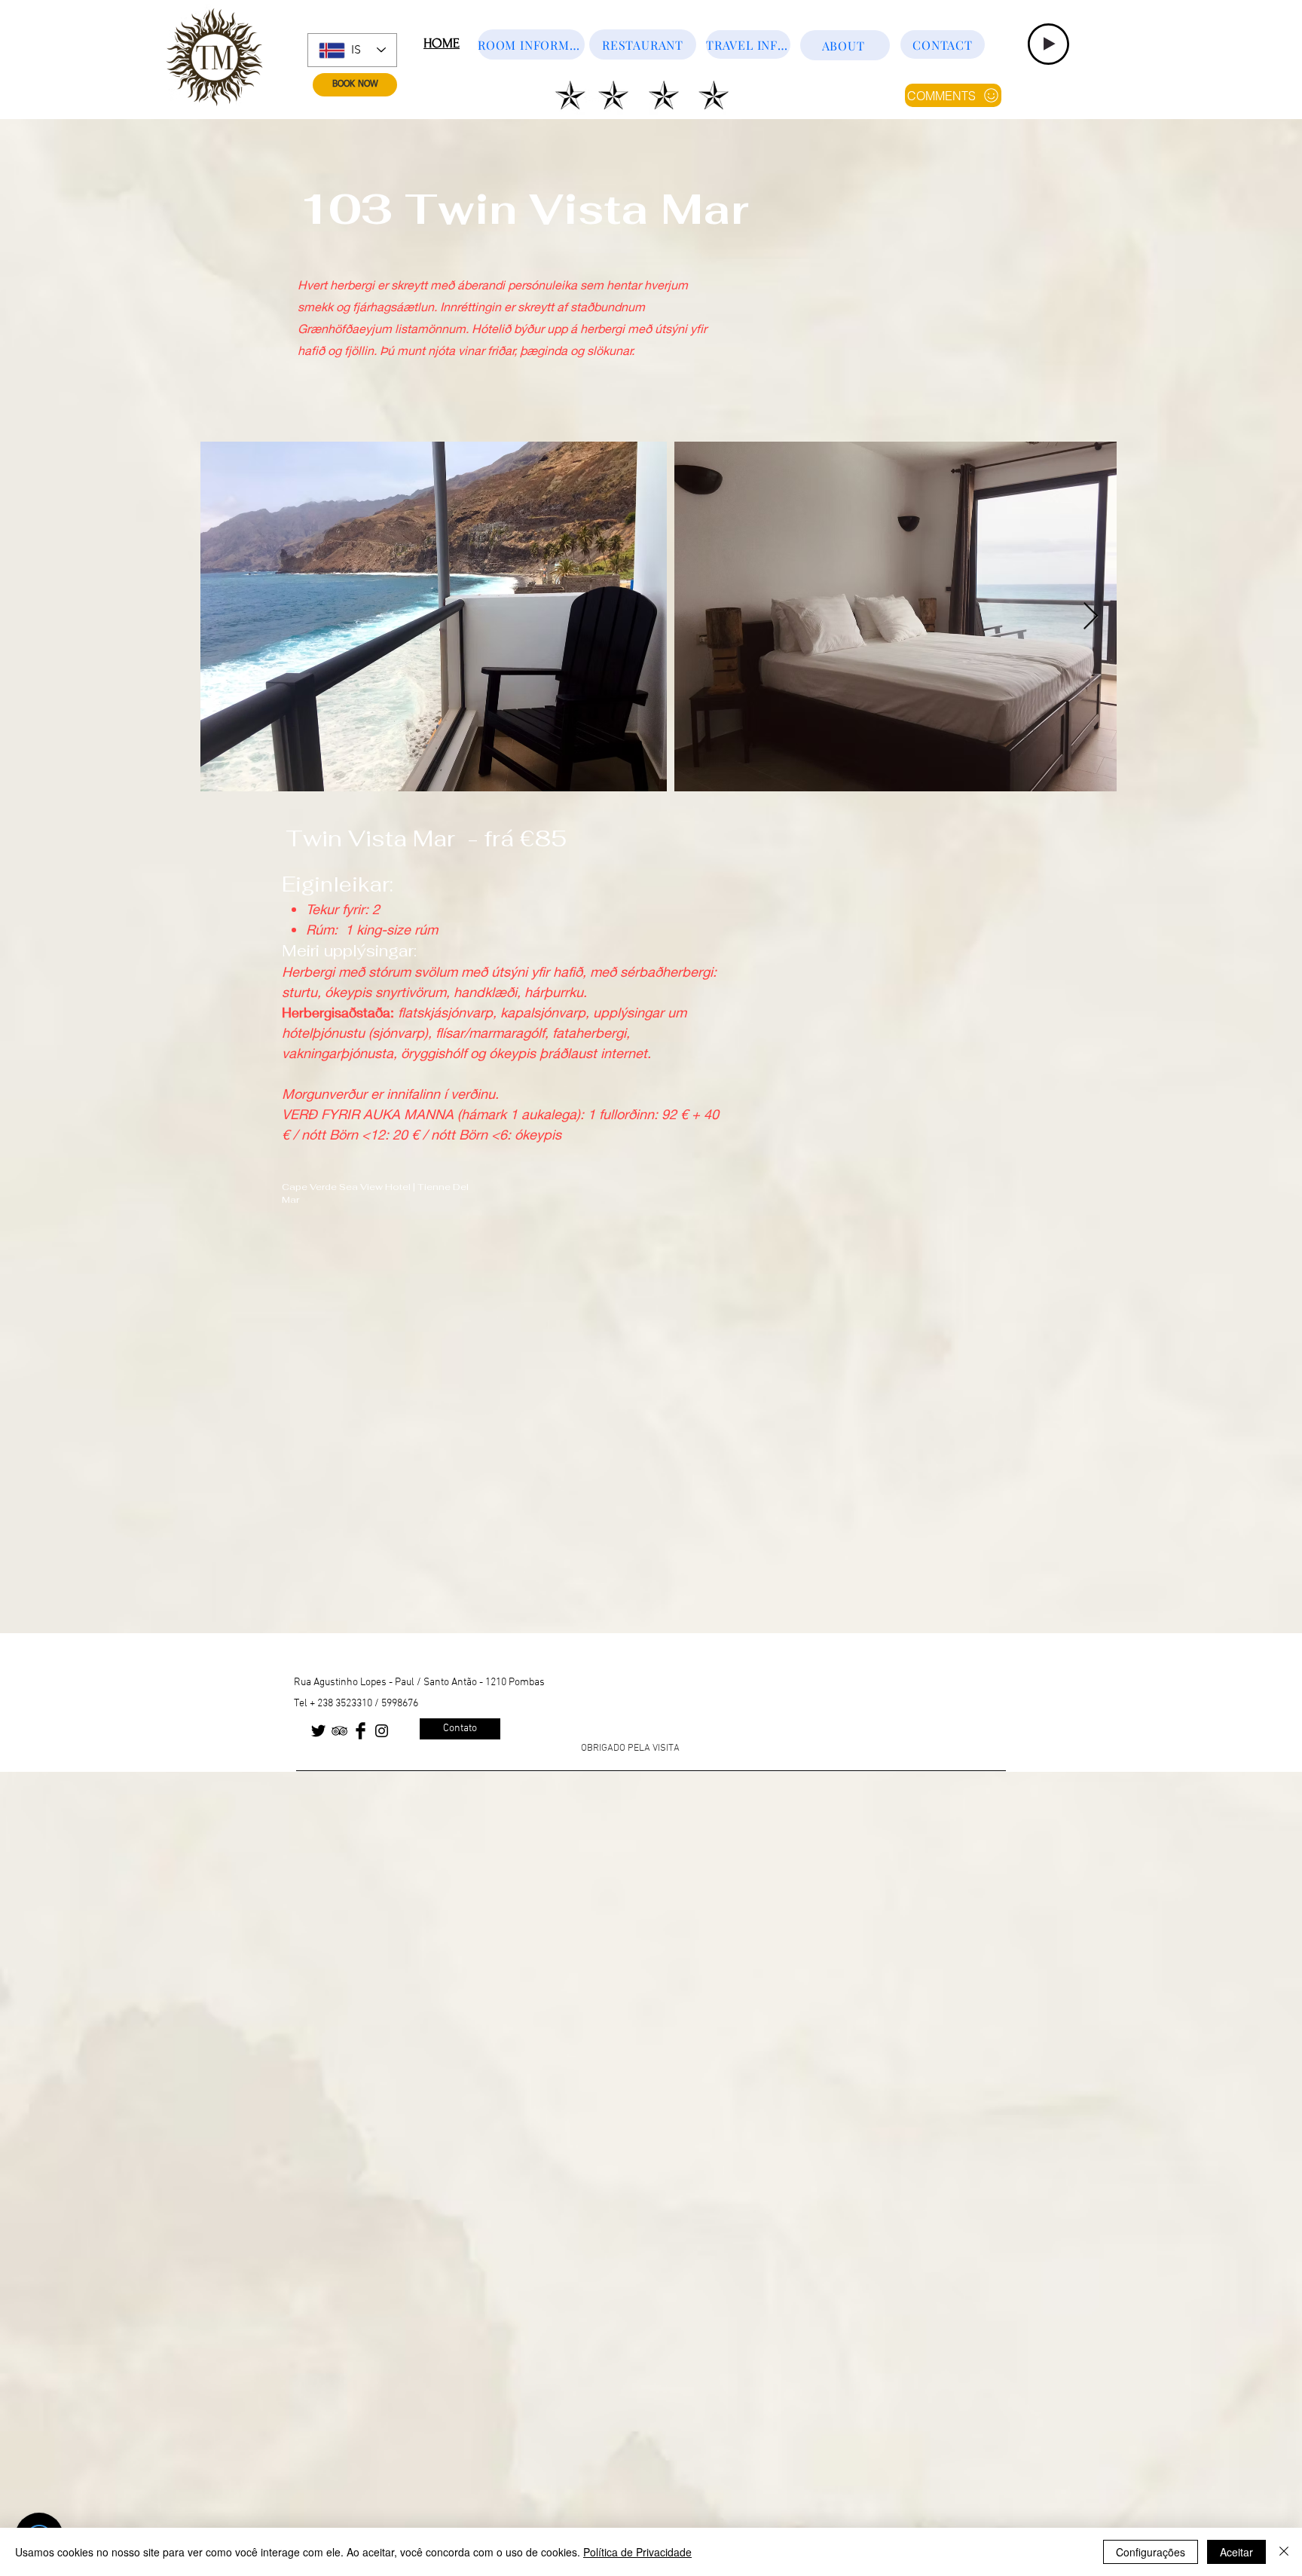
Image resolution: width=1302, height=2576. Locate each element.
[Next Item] (1091, 617)
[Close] (1284, 2552)
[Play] (1048, 44)
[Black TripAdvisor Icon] (339, 1731)
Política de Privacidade (637, 2552)
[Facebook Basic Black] (361, 1731)
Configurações (1151, 2552)
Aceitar (1236, 2552)
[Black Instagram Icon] (382, 1731)
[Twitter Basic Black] (318, 1731)
